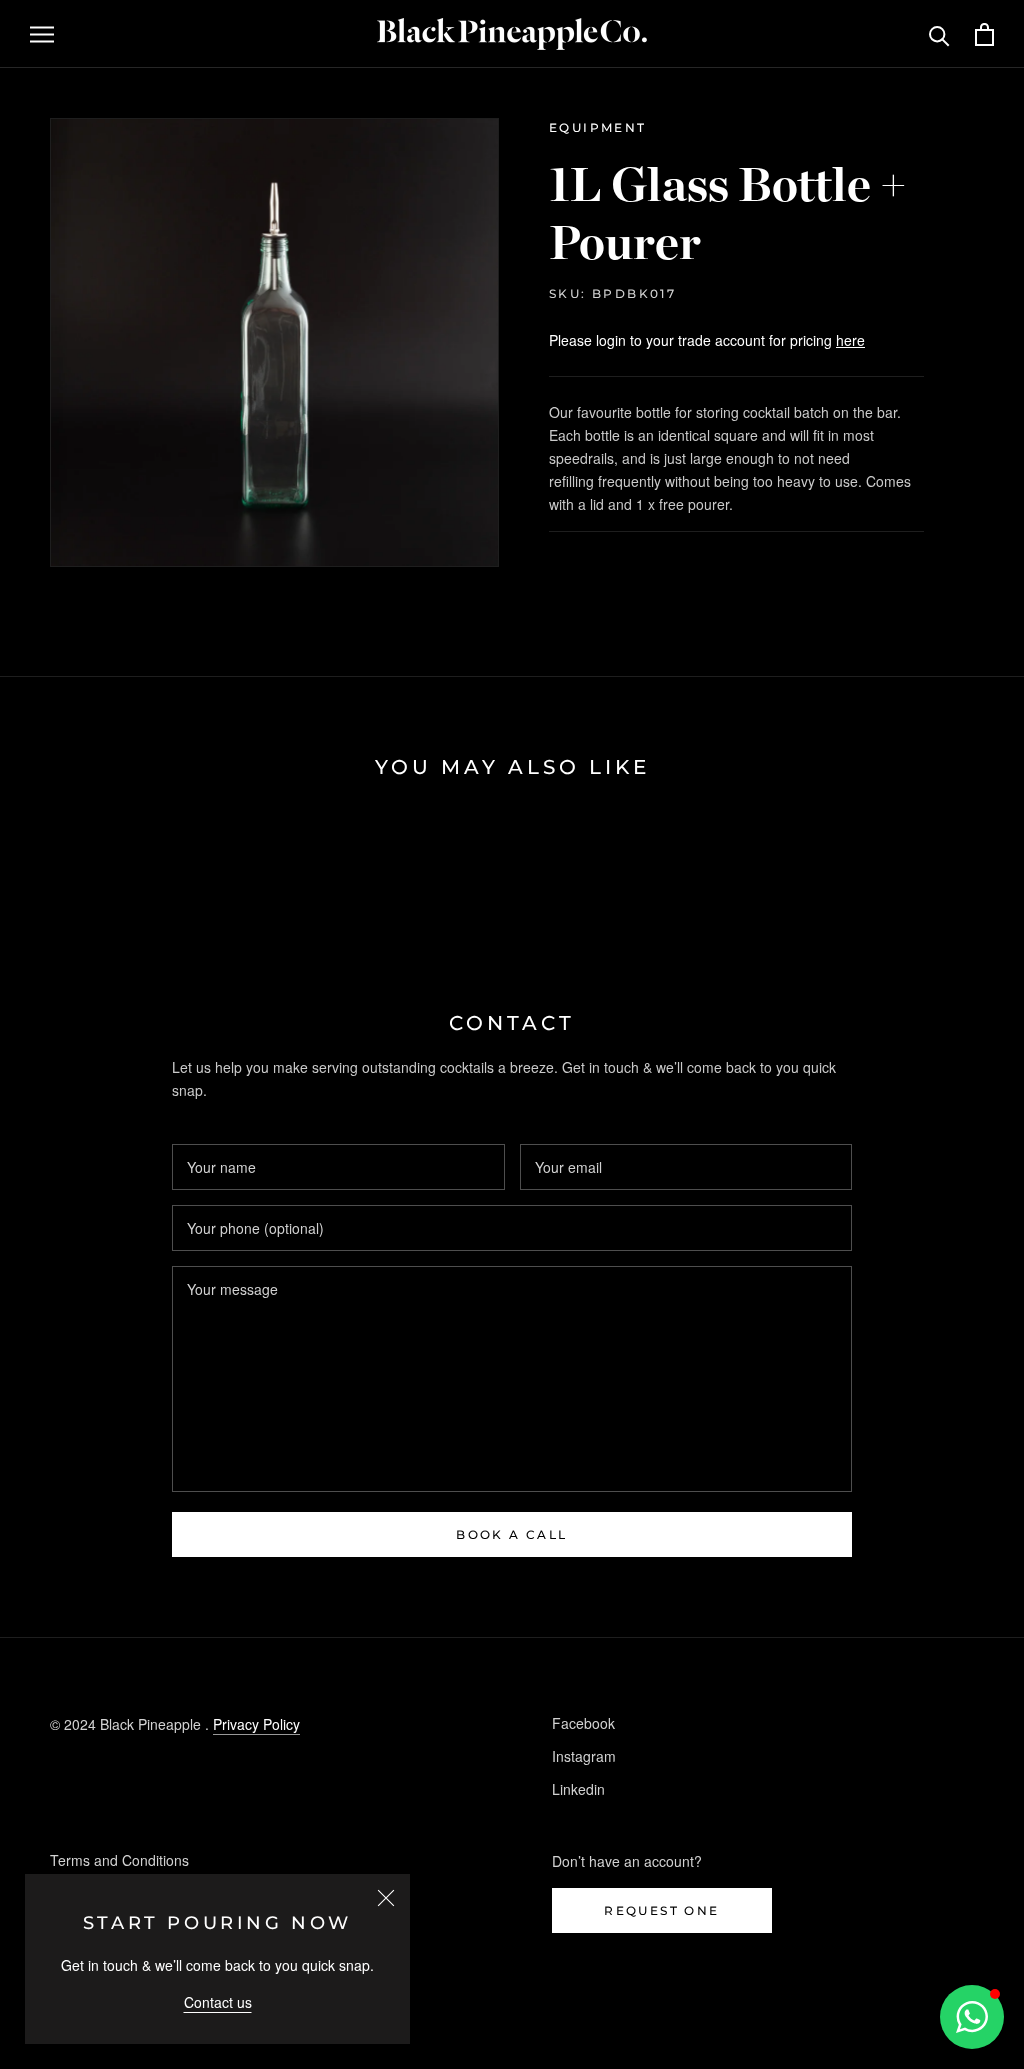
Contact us (218, 2002)
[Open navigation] (42, 34)
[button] (972, 2017)
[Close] (386, 1898)
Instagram (584, 1756)
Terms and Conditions (119, 1860)
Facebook (583, 1723)
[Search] (939, 34)
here (850, 340)
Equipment (598, 127)
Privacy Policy (256, 1724)
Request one (661, 1910)
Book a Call (511, 1534)
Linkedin (578, 1789)
